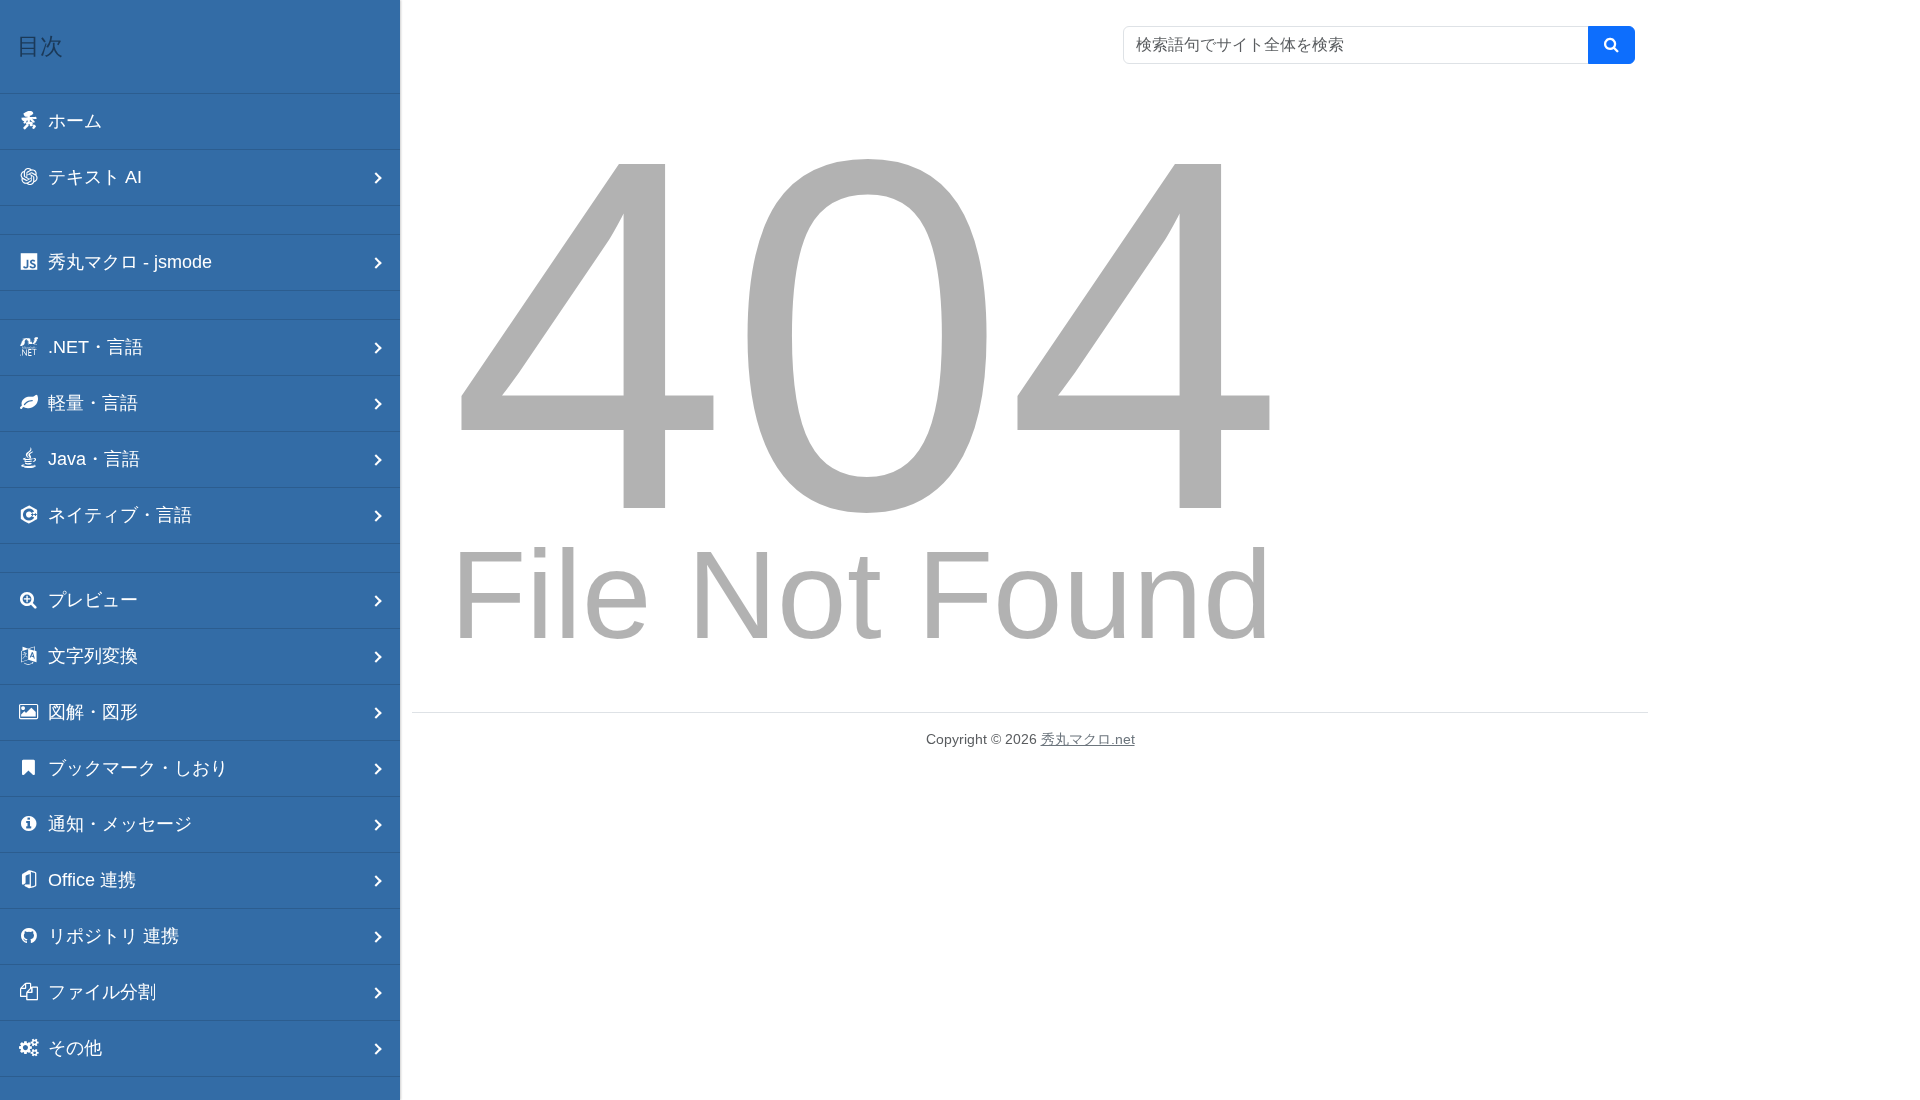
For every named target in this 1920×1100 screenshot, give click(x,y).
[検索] (1611, 45)
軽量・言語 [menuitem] (93, 403)
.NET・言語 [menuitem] (95, 347)
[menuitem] (200, 121)
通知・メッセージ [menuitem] (120, 824)
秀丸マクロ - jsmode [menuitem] (130, 262)
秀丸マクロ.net (1088, 739)
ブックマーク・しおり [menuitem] (138, 768)
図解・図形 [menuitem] (93, 712)
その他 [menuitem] (75, 1048)
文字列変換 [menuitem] (93, 656)
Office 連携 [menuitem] (92, 880)
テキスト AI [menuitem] (95, 177)
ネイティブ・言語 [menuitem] (120, 515)
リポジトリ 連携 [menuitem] (113, 936)
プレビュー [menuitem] (93, 600)
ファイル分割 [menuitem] (102, 992)
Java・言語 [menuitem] (94, 459)
